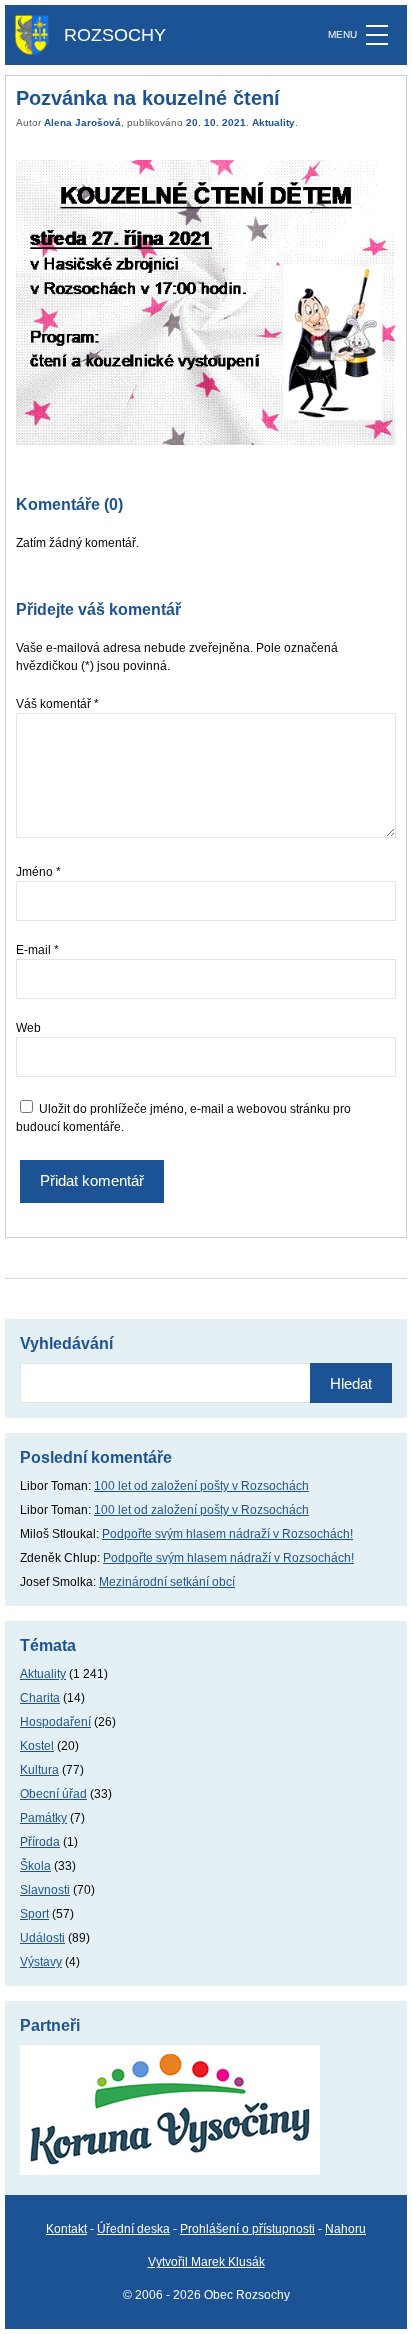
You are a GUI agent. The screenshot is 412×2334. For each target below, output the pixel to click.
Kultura (39, 1770)
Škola (35, 1866)
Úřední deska (133, 2229)
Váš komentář (57, 704)
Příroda (40, 1842)
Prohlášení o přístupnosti (247, 2229)
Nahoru (345, 2229)
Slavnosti (45, 1890)
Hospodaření (55, 1722)
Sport (34, 1914)
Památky (43, 1818)
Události (42, 1938)
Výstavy (41, 1962)
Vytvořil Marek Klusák (206, 2262)
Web (28, 1028)
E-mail (37, 950)
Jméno (38, 872)
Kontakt (66, 2229)
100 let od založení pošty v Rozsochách (201, 1486)
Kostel (37, 1746)
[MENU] (377, 35)
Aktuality (273, 122)
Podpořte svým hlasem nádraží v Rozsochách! (227, 1534)
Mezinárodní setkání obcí (167, 1582)
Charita (40, 1698)
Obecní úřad (53, 1794)
